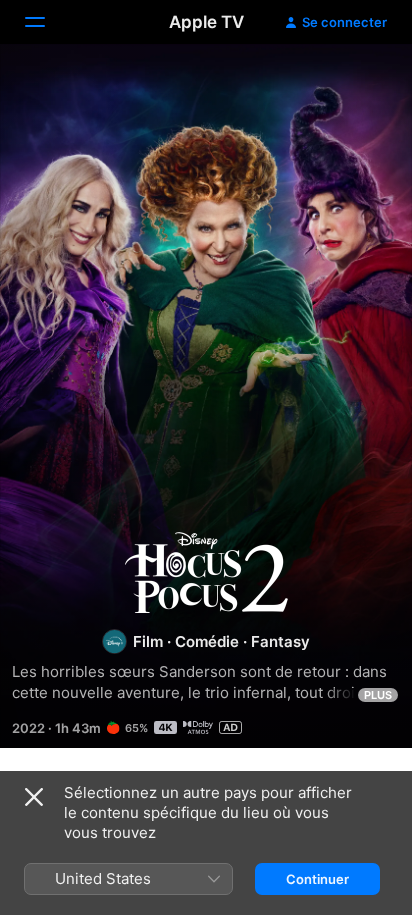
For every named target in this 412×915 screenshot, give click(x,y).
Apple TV (206, 22)
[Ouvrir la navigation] (47, 22)
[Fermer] (34, 797)
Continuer (317, 879)
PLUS (378, 695)
